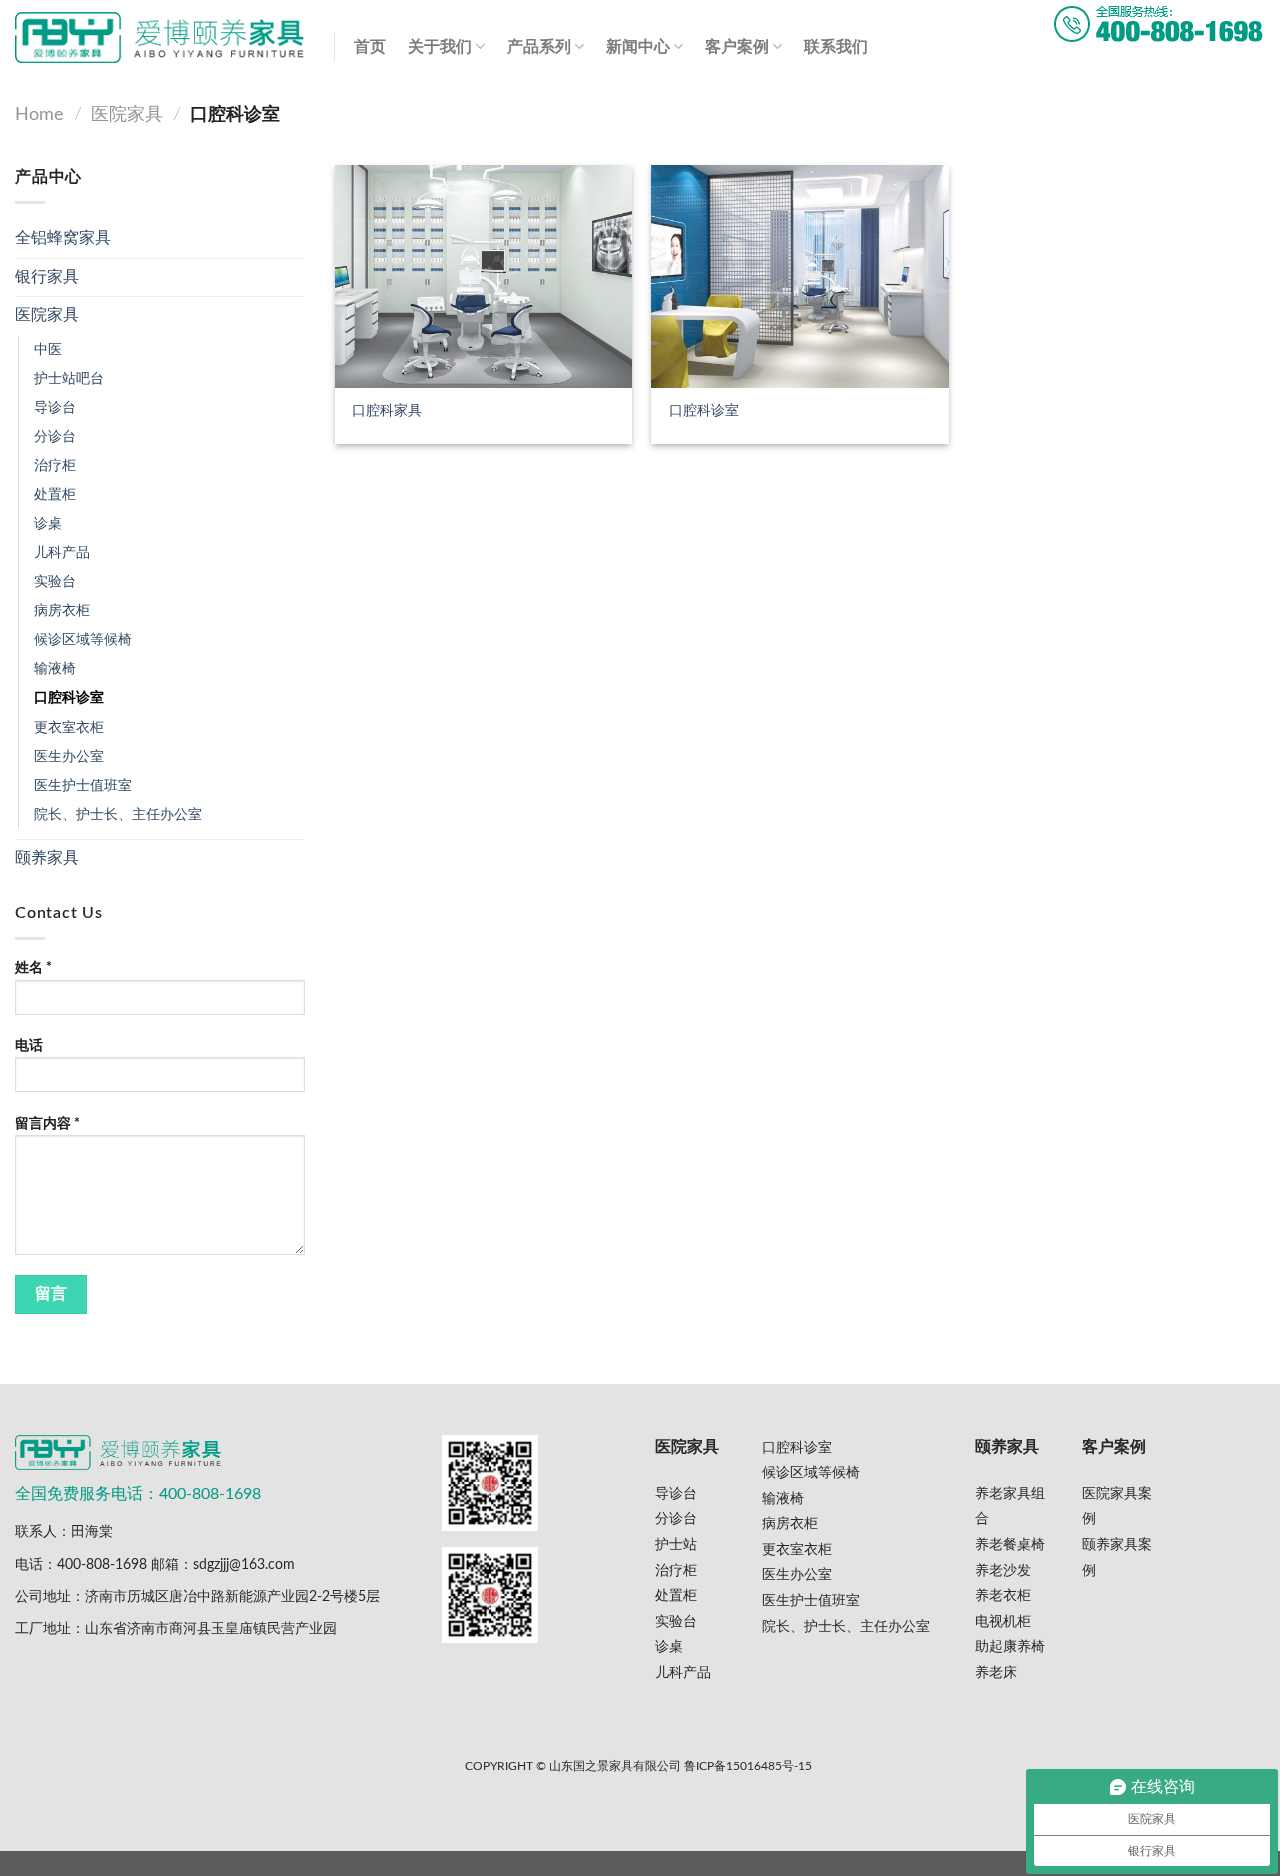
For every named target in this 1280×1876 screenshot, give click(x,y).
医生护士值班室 (83, 785)
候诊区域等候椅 (83, 639)
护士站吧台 (69, 378)
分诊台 (55, 436)
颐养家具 (47, 858)
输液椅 (55, 668)
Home (39, 114)
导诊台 (55, 407)
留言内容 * (47, 1123)
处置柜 (55, 494)
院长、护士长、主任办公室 (118, 814)
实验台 (55, 581)
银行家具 (47, 277)
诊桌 (48, 523)
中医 (48, 349)
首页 (370, 47)
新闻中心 (638, 47)
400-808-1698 (102, 1564)
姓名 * (33, 967)
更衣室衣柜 (69, 727)
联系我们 (836, 47)
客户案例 (737, 47)
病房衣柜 (62, 610)
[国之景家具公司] (159, 37)
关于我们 (440, 47)
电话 (29, 1045)
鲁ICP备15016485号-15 (748, 1766)
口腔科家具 (387, 410)
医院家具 (127, 114)
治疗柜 (55, 465)
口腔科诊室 (69, 697)
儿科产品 (62, 552)
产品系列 (539, 47)
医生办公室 (69, 756)
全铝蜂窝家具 (63, 238)
